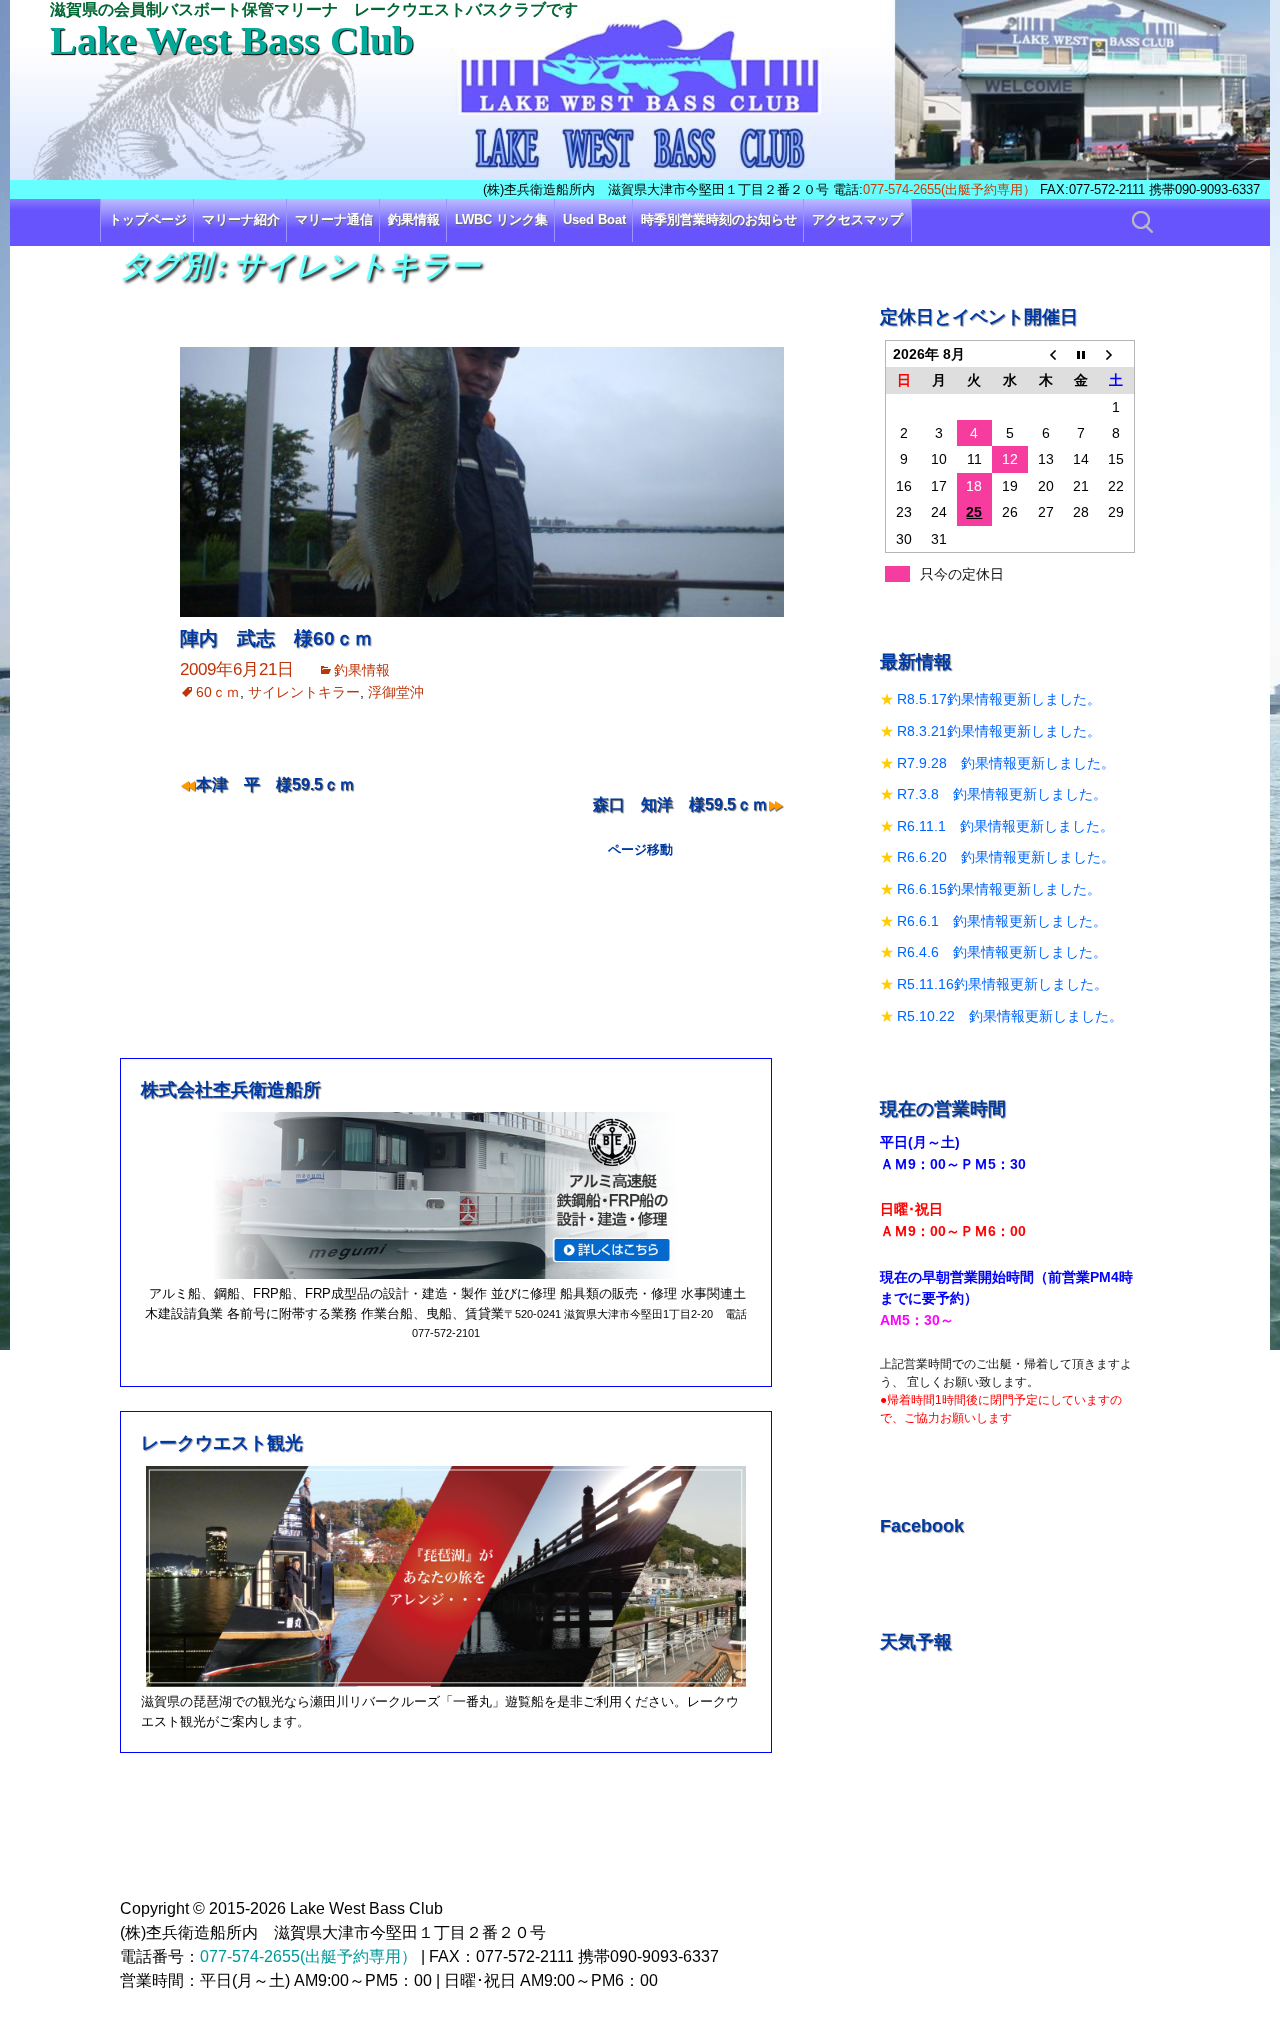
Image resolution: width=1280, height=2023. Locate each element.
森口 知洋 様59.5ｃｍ (680, 804)
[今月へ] (1081, 353)
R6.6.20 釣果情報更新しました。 (1006, 857)
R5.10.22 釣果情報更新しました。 (1010, 1016)
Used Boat (594, 219)
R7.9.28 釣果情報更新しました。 (1006, 763)
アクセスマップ (857, 219)
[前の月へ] (1046, 353)
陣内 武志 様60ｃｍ (276, 638)
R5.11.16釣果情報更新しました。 (1002, 984)
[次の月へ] (1117, 353)
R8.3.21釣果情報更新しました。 (999, 731)
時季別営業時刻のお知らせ (719, 219)
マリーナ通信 (334, 219)
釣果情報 (414, 219)
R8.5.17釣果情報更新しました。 (999, 699)
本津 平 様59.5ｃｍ (275, 784)
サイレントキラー (304, 692)
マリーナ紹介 (241, 219)
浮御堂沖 (396, 692)
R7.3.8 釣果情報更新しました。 (1002, 794)
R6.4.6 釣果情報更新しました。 (1002, 952)
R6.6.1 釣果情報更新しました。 (1002, 921)
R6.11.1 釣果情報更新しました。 (1005, 826)
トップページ (148, 219)
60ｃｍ (218, 692)
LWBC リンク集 (501, 219)
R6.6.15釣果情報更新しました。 (999, 889)
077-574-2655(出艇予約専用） (949, 189)
